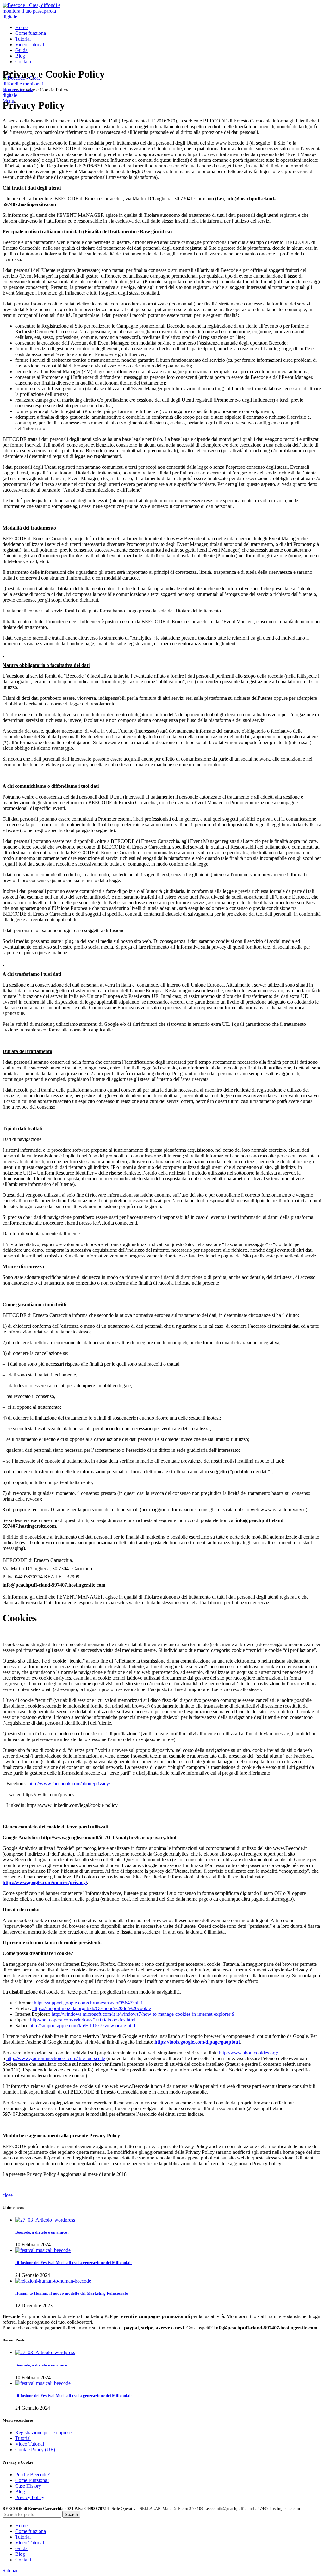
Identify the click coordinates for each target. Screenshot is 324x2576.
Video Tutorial (30, 2444)
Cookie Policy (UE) (35, 2450)
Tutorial (23, 2438)
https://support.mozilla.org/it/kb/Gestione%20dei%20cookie (92, 2008)
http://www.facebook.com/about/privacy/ (69, 1784)
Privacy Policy (30, 2497)
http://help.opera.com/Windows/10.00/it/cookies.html (83, 2020)
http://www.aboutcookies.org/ (249, 2053)
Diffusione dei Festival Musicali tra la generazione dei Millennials (74, 2263)
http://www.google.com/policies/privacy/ (45, 1882)
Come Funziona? (32, 2480)
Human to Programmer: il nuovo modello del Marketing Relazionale (72, 2293)
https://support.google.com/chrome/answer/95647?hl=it (89, 2003)
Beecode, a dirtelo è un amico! (42, 2232)
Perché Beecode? (32, 2475)
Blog (20, 2492)
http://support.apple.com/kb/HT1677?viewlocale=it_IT (84, 2025)
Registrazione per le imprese (43, 2432)
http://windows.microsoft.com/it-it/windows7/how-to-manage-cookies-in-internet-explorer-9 (143, 2014)
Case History (28, 2486)
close (8, 2195)
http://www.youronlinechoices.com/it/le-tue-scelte (56, 2058)
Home (9, 90)
